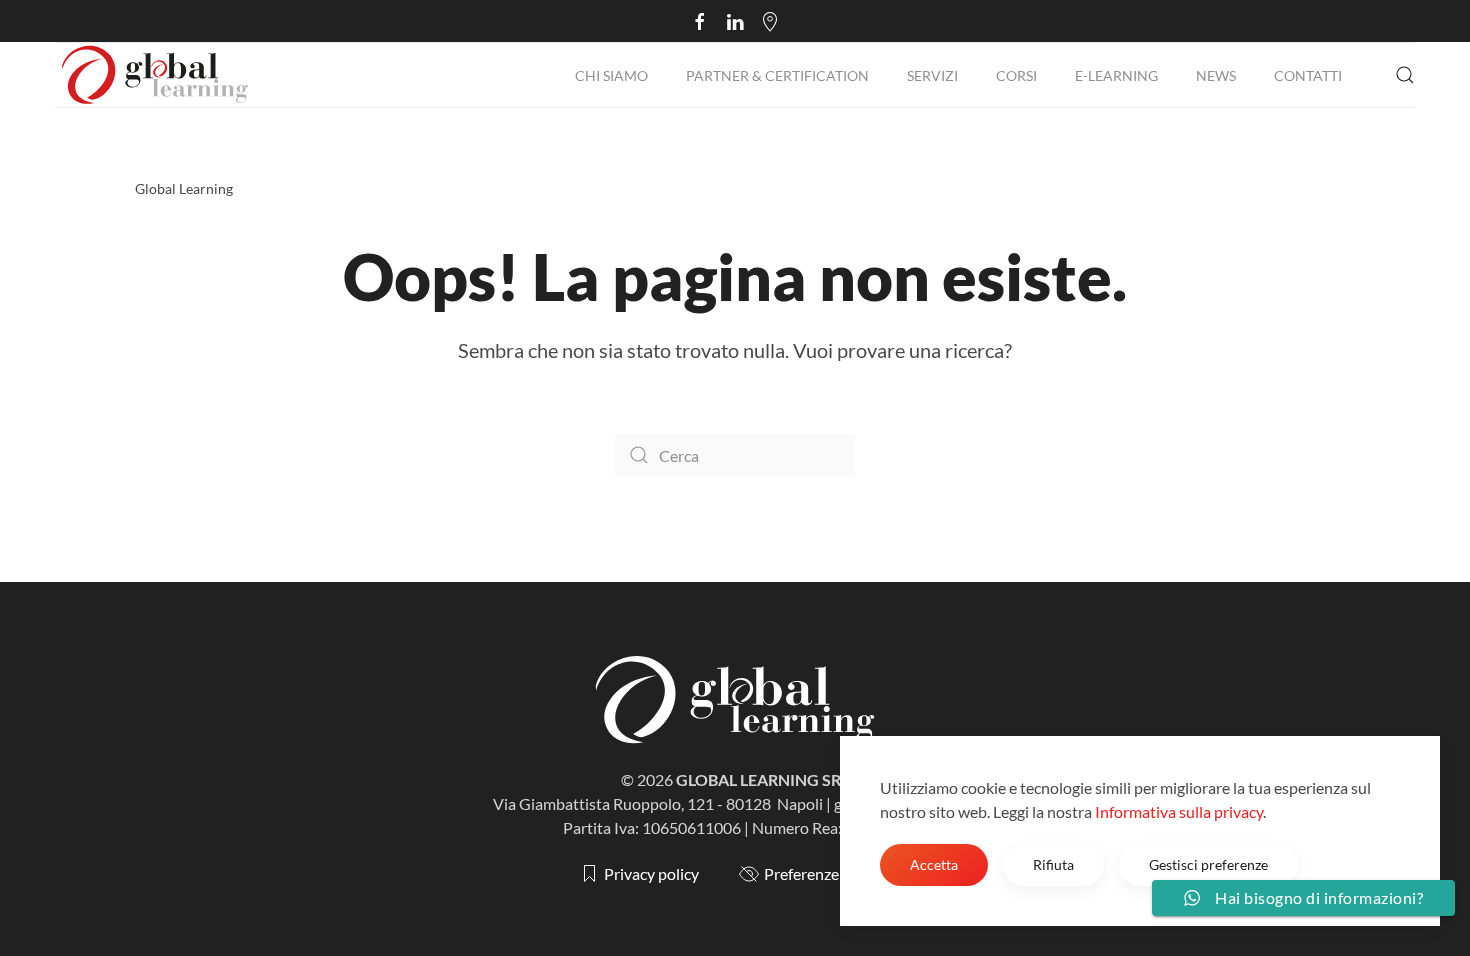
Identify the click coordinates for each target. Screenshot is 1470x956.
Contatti (1308, 75)
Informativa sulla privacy (1179, 811)
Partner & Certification (777, 75)
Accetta (934, 864)
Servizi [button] (932, 75)
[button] (1405, 75)
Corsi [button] (1016, 75)
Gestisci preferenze (1208, 864)
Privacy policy (651, 873)
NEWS (1216, 75)
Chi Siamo (611, 75)
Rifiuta (1053, 864)
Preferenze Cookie (827, 873)
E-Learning (1116, 75)
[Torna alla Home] (155, 75)
